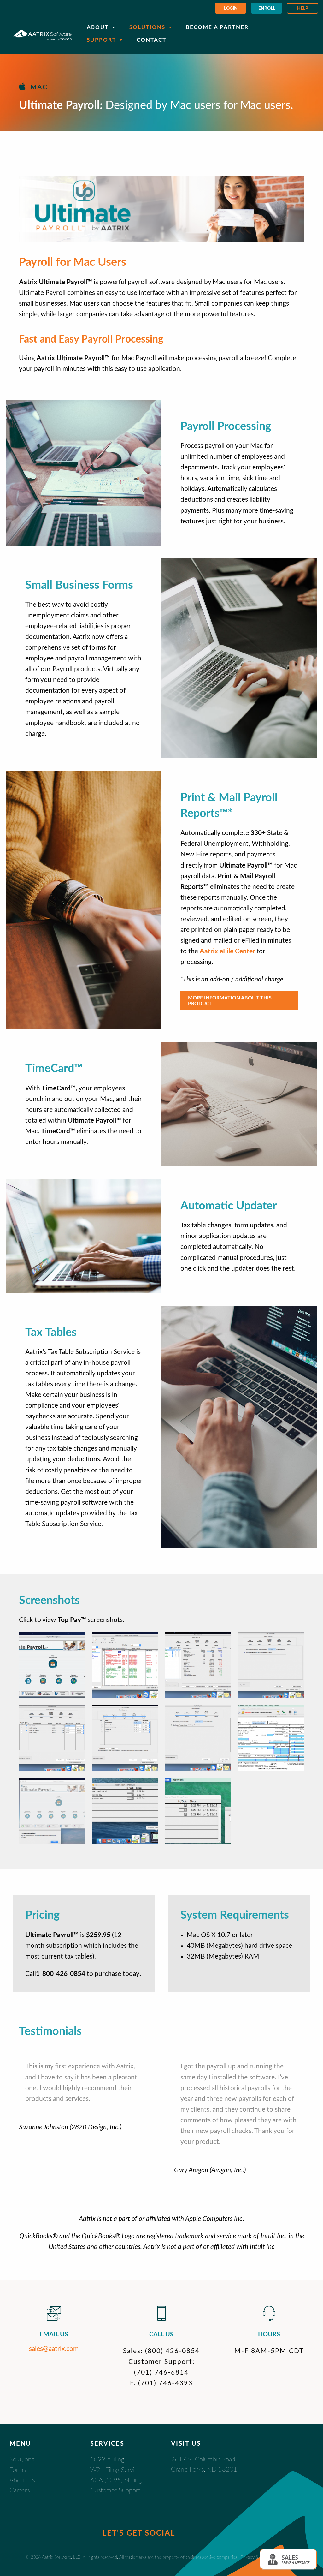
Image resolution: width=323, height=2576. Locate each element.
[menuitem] (231, 8)
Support (101, 40)
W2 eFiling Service (115, 2470)
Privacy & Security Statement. (269, 2557)
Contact (151, 40)
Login (231, 9)
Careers (20, 2490)
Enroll (267, 9)
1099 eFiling (107, 2460)
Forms (18, 2470)
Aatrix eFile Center (227, 951)
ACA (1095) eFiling (116, 2480)
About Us (22, 2480)
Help (303, 9)
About (98, 27)
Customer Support (115, 2490)
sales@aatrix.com (54, 2349)
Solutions (147, 27)
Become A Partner (217, 27)
